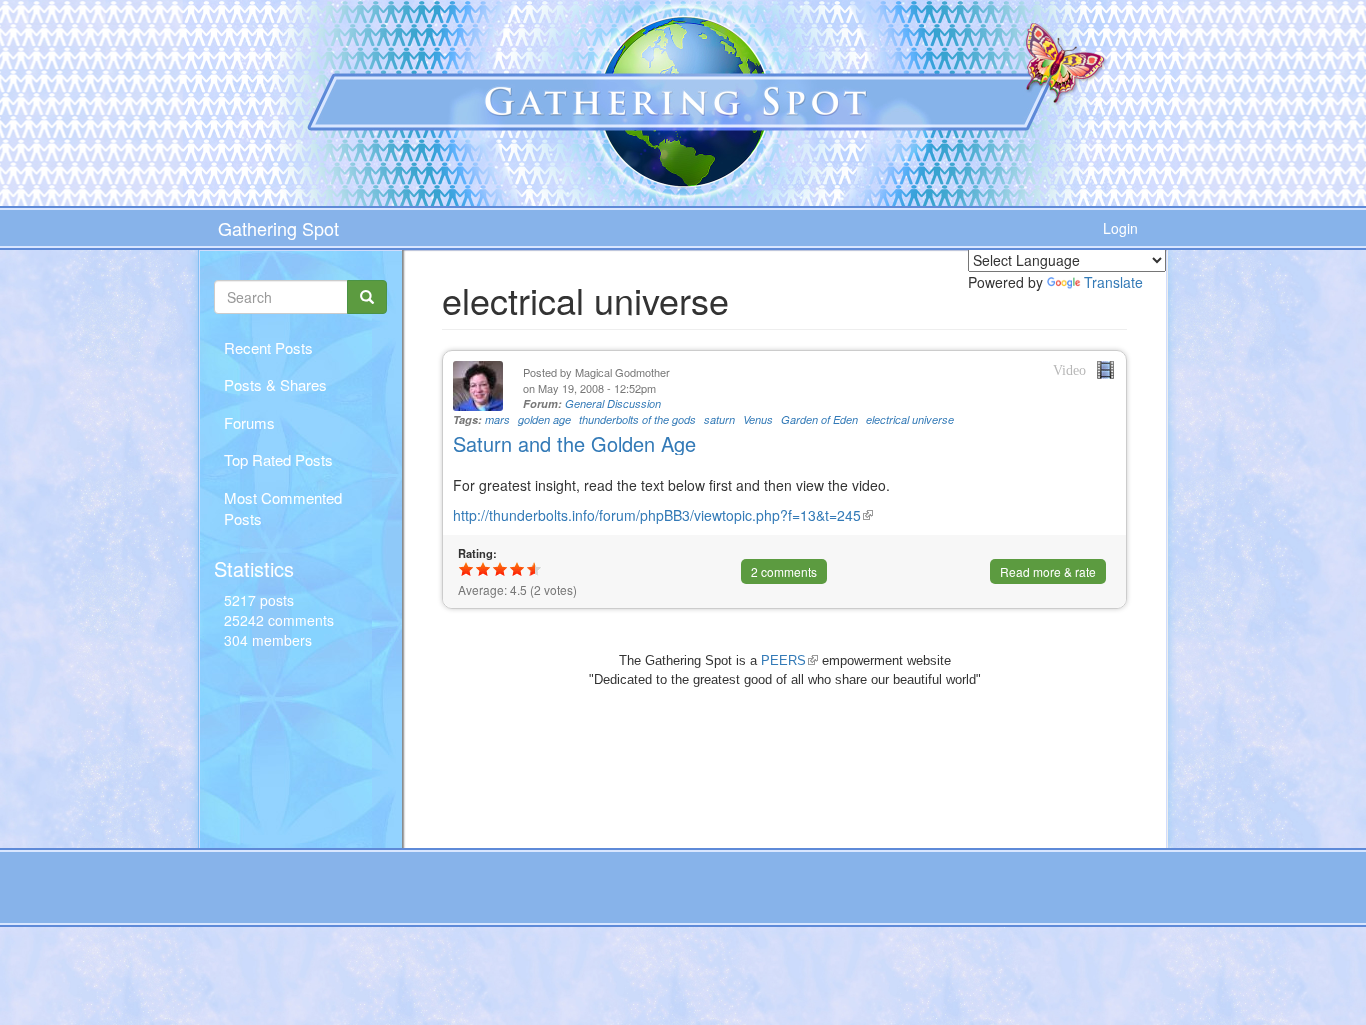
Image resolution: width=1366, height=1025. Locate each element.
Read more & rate (1048, 571)
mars (497, 419)
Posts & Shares (275, 384)
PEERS (789, 660)
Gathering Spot (278, 228)
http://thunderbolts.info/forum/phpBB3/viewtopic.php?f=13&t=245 (663, 515)
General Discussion (613, 403)
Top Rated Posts (278, 459)
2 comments (784, 571)
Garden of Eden (819, 419)
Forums (249, 422)
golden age (544, 419)
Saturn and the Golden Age (574, 443)
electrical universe (910, 419)
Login (1120, 228)
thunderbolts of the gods (637, 419)
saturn (719, 419)
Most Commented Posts (283, 508)
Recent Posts (268, 347)
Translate (1113, 282)
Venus (758, 419)
